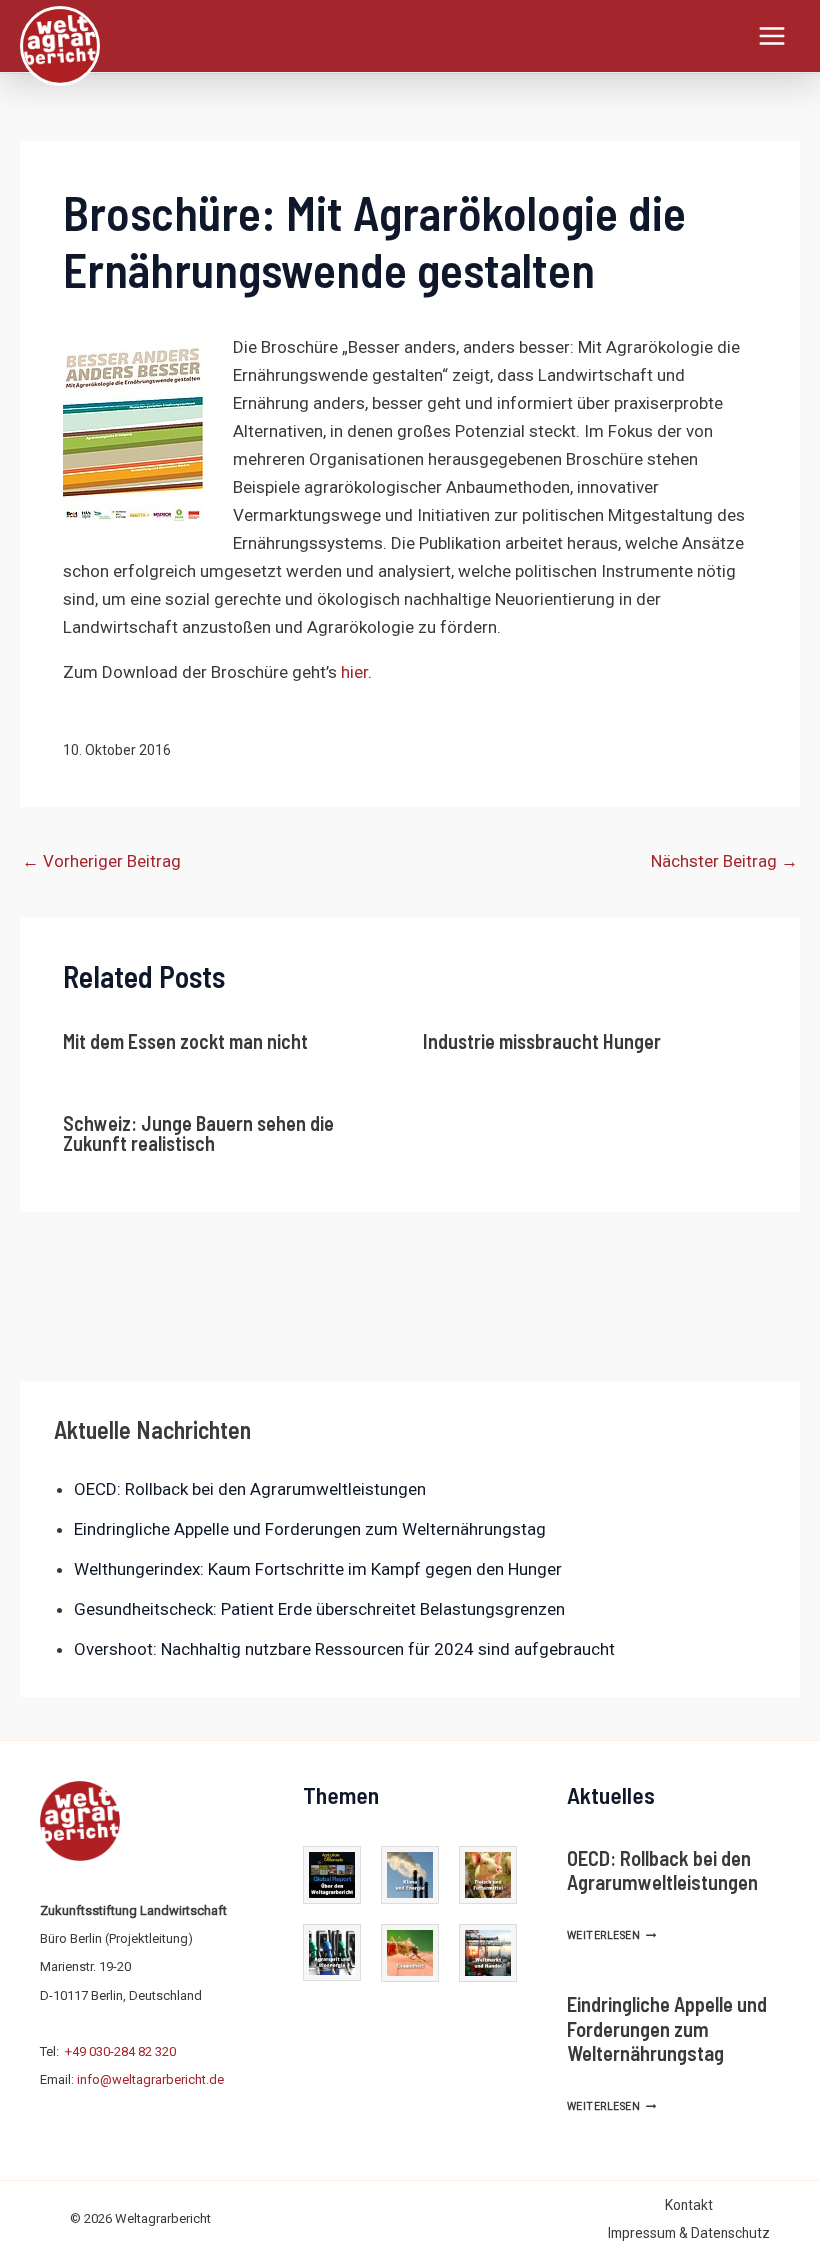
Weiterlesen (611, 1935)
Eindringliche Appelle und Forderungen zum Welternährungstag (310, 1529)
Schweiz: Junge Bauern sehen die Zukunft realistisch (198, 1133)
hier (354, 672)
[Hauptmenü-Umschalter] (773, 36)
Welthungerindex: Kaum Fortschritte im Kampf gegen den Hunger (318, 1569)
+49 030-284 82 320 (120, 2051)
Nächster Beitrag (724, 861)
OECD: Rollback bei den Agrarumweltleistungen (250, 1489)
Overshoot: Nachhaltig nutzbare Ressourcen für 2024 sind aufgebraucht (344, 1649)
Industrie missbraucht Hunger (542, 1041)
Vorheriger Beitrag (101, 861)
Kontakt (689, 2205)
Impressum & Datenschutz (689, 2233)
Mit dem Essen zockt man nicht (185, 1041)
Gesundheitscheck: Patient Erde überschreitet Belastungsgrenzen (319, 1609)
